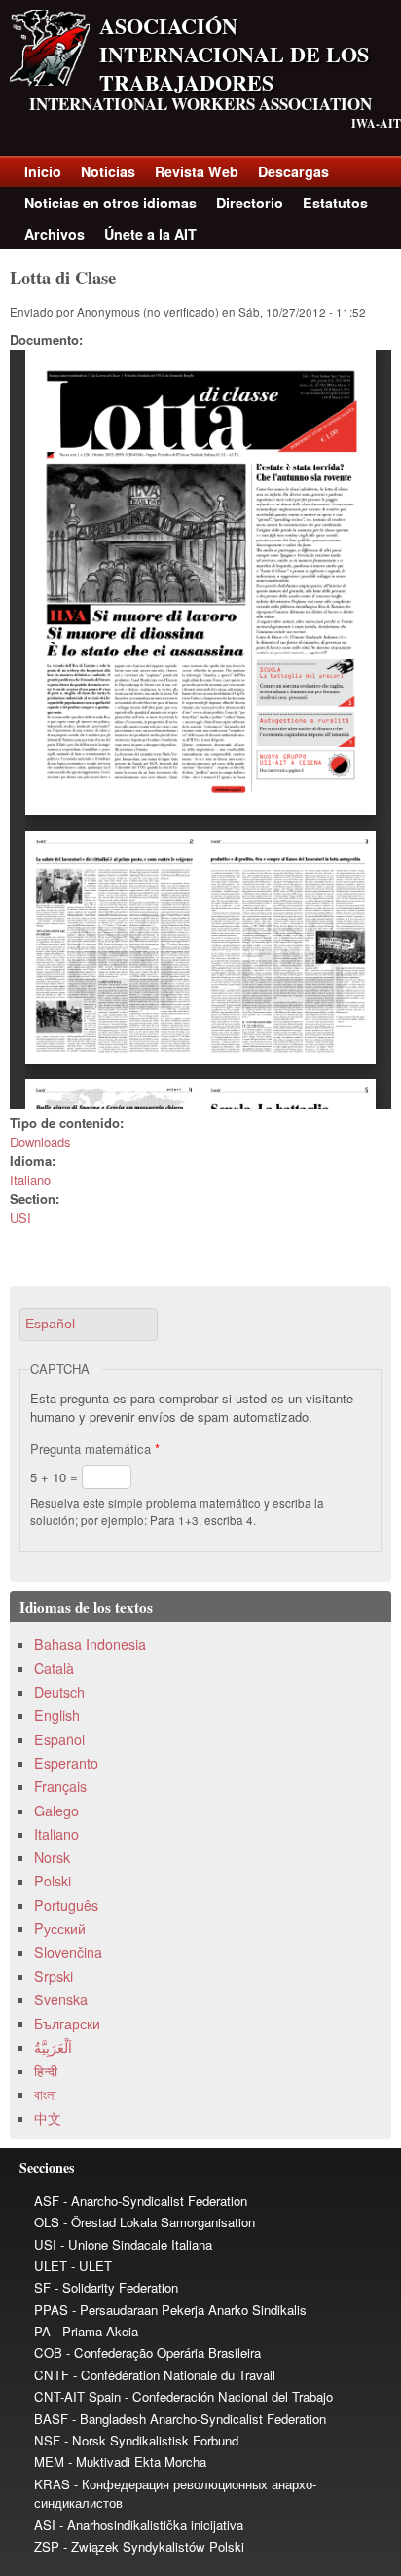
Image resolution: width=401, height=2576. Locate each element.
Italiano (30, 1180)
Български (67, 2023)
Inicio (43, 171)
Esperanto (66, 1763)
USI (20, 1218)
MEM (49, 2462)
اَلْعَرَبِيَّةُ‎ (53, 2047)
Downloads (40, 1142)
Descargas (293, 171)
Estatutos (335, 203)
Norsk (52, 1857)
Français (60, 1786)
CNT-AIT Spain (77, 2396)
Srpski (54, 1976)
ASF (47, 2201)
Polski (53, 1881)
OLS (47, 2222)
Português (66, 1905)
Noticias (108, 171)
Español (59, 1739)
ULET (51, 2266)
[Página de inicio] (50, 80)
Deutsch (59, 1692)
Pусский (60, 1928)
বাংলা (45, 2094)
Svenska (61, 1999)
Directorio (250, 203)
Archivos (55, 234)
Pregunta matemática (95, 1449)
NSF (47, 2440)
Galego (56, 1811)
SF (42, 2287)
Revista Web (197, 171)
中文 (48, 2118)
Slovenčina (68, 1952)
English (57, 1715)
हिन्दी (46, 2071)
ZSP (47, 2546)
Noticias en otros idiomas (110, 203)
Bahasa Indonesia (90, 1644)
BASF (51, 2419)
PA (42, 2331)
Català (54, 1668)
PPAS (51, 2310)
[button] (89, 1324)
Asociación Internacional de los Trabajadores (234, 54)
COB (48, 2352)
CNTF (52, 2375)
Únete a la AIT (150, 234)
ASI (45, 2525)
